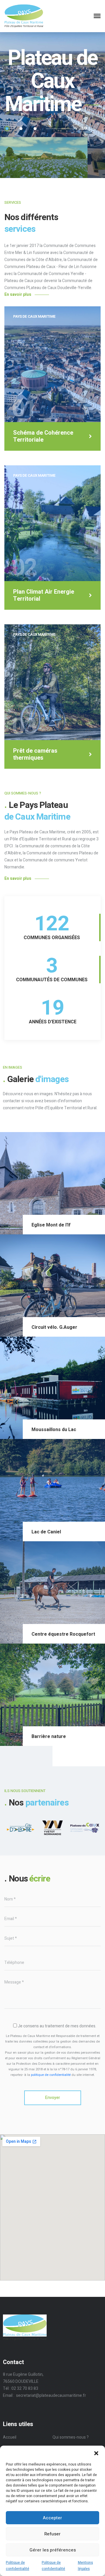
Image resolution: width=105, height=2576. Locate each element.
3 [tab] (35, 129)
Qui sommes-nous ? (71, 2437)
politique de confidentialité (51, 2075)
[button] (96, 2453)
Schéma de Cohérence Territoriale (43, 436)
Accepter (52, 2518)
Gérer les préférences (53, 2550)
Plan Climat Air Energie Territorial (44, 595)
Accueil (10, 2437)
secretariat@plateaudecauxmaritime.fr (51, 2396)
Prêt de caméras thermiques (35, 754)
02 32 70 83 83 (25, 2388)
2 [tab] (21, 129)
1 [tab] (7, 129)
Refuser (52, 2534)
